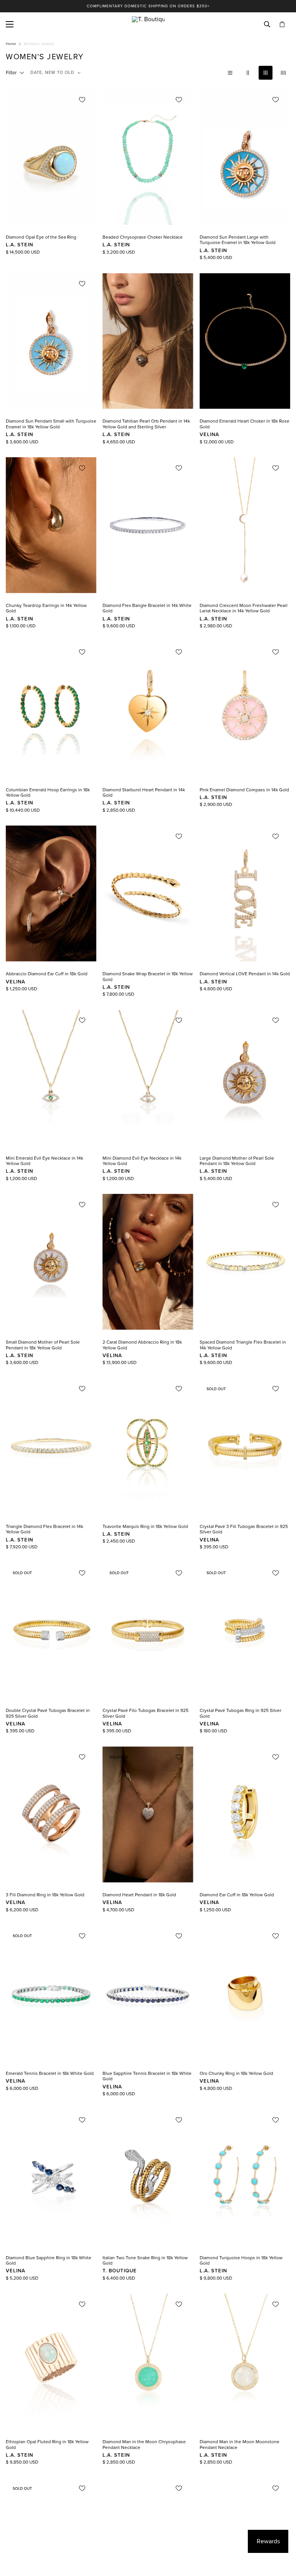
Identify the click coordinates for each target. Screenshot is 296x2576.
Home (11, 44)
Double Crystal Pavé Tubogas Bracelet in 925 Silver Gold (48, 1713)
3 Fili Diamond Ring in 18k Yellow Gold (45, 1895)
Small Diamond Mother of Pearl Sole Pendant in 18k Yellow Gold (43, 1345)
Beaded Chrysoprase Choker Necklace (143, 237)
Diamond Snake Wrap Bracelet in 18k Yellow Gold (148, 976)
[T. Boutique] (148, 24)
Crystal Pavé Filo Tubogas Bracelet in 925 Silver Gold (145, 1713)
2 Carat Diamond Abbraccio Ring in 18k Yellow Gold (142, 1345)
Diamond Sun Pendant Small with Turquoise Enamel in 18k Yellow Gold (51, 424)
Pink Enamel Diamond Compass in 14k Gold (244, 790)
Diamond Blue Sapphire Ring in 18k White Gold (49, 2260)
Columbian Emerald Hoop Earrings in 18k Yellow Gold (48, 792)
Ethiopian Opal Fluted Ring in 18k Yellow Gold (47, 2444)
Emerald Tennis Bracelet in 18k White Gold (50, 2073)
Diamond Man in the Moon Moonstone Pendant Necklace (240, 2444)
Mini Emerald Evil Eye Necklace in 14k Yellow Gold (45, 1161)
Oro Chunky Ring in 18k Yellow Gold (236, 2073)
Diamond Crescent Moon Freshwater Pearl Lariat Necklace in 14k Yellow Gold (244, 608)
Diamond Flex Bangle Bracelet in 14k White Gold (147, 608)
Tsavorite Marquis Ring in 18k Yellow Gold (145, 1526)
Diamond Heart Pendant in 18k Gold (139, 1895)
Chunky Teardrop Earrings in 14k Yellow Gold (46, 608)
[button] (282, 24)
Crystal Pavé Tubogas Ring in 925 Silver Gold (240, 1713)
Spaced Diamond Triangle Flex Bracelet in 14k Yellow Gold (243, 1345)
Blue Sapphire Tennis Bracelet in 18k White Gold (147, 2076)
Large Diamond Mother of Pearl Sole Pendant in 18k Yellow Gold (237, 1161)
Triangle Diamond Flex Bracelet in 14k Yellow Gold (45, 1529)
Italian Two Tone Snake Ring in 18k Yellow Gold (145, 2260)
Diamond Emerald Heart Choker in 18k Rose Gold (245, 424)
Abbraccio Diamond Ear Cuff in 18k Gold (47, 974)
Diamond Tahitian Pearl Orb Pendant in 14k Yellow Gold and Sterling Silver (146, 424)
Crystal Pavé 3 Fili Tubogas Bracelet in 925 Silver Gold (244, 1529)
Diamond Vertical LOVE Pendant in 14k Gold (245, 974)
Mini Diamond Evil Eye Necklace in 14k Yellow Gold (142, 1161)
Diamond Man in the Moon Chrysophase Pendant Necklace (144, 2444)
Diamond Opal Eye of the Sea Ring (41, 237)
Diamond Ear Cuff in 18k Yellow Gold (237, 1895)
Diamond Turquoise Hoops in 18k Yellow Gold (241, 2260)
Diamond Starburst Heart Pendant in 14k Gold (144, 792)
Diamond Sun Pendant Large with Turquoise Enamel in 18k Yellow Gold (238, 240)
